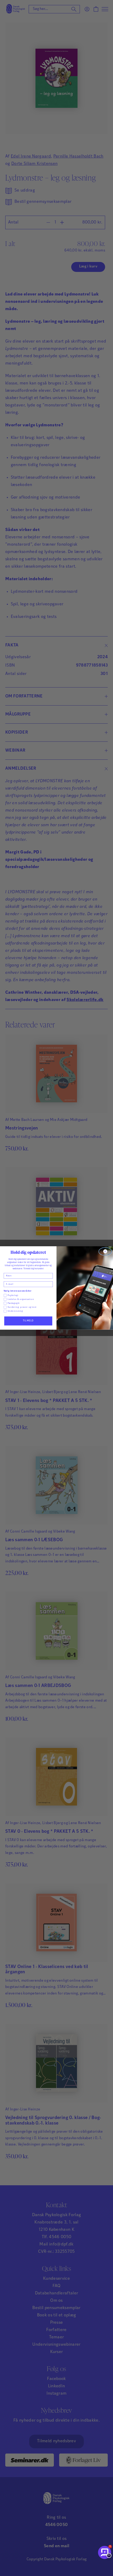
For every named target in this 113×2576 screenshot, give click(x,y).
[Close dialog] (105, 1252)
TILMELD (28, 1321)
